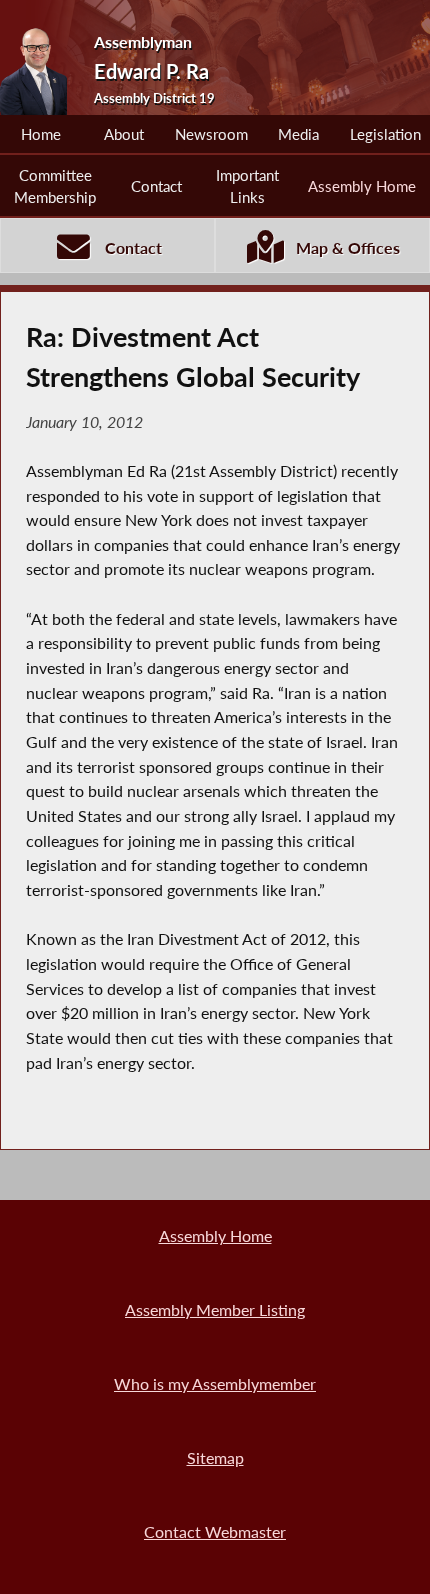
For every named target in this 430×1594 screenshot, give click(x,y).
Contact (156, 186)
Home (41, 134)
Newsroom (211, 134)
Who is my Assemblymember (215, 1383)
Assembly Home (362, 186)
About (124, 134)
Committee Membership (55, 186)
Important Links (247, 186)
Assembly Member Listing (215, 1309)
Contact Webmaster (215, 1531)
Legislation (385, 134)
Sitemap (215, 1457)
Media (298, 134)
